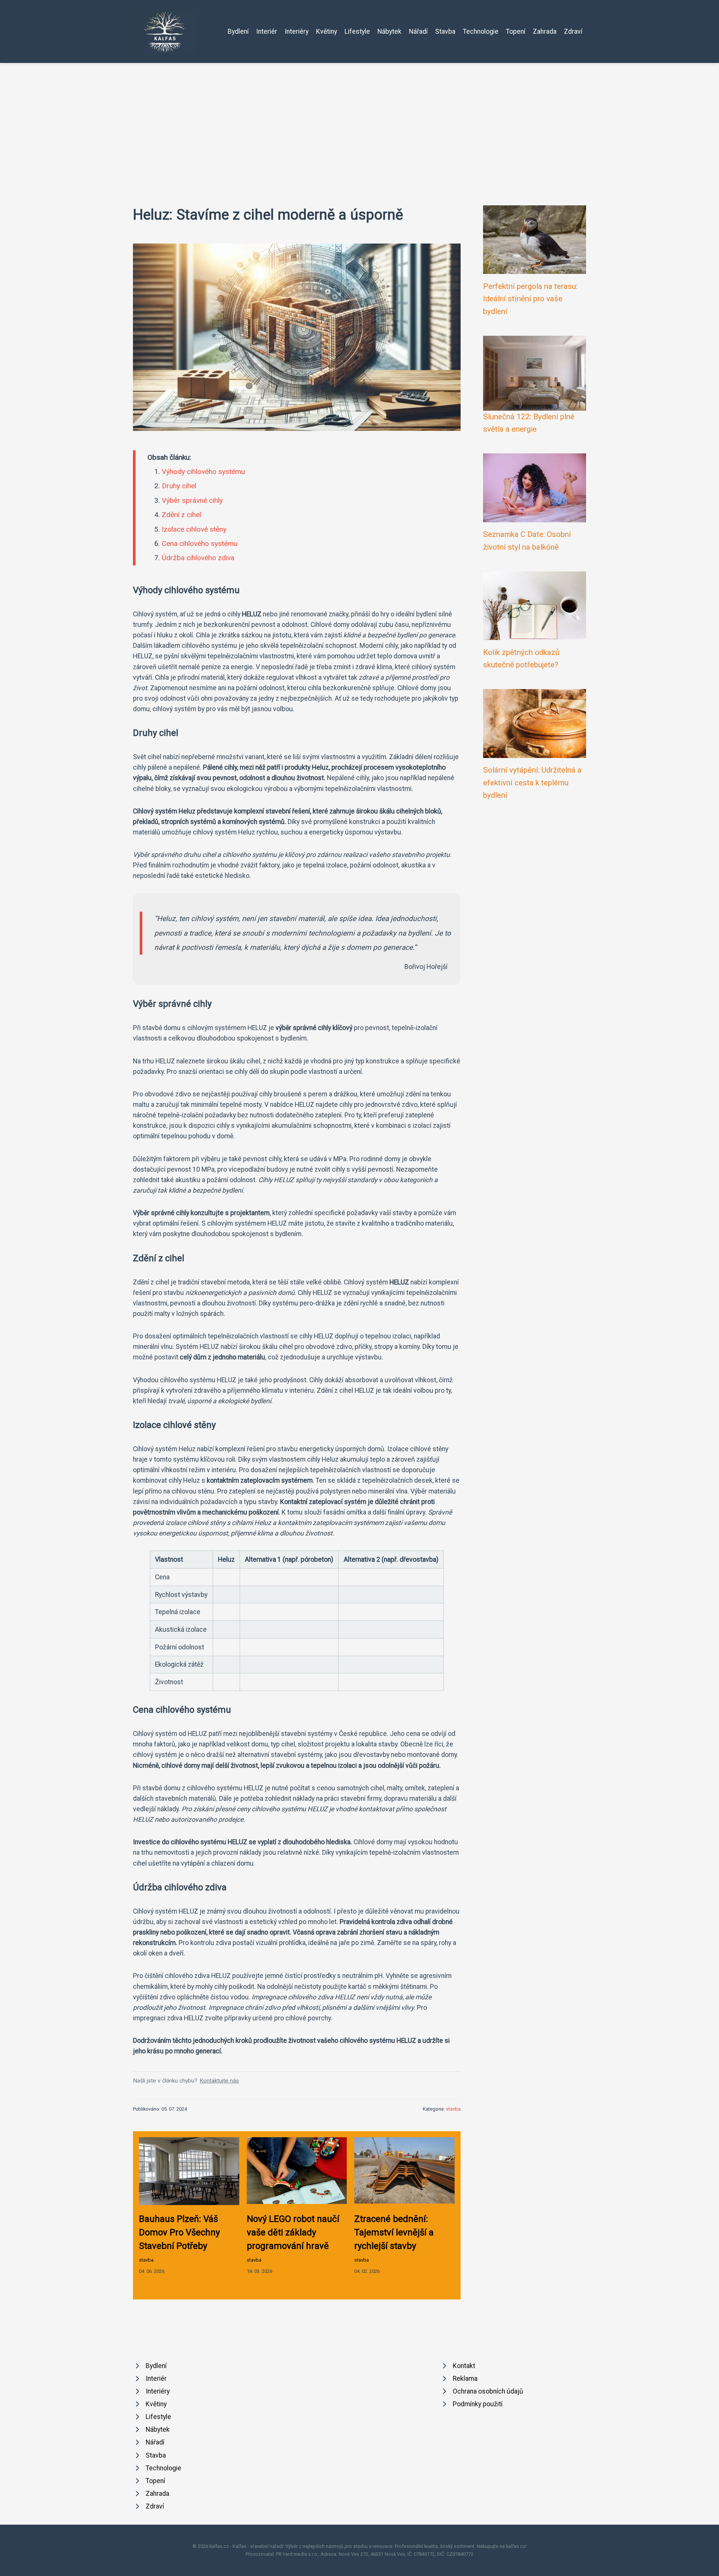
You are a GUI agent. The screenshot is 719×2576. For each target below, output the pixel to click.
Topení (516, 31)
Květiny (327, 31)
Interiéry (297, 31)
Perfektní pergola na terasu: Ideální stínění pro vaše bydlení (530, 299)
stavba (453, 2109)
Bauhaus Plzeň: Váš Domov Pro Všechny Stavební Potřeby (179, 2232)
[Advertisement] (359, 119)
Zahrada (545, 31)
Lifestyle (357, 31)
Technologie (481, 31)
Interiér (267, 31)
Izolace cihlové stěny (194, 529)
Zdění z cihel (181, 515)
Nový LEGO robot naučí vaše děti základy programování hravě (293, 2232)
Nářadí (418, 31)
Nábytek (389, 31)
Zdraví (573, 31)
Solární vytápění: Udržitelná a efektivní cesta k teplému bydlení (532, 783)
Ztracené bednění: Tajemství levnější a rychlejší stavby (394, 2232)
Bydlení (238, 31)
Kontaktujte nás (219, 2081)
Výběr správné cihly (192, 500)
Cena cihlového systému (200, 543)
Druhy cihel (179, 486)
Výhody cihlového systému (203, 472)
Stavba (445, 31)
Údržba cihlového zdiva (198, 558)
